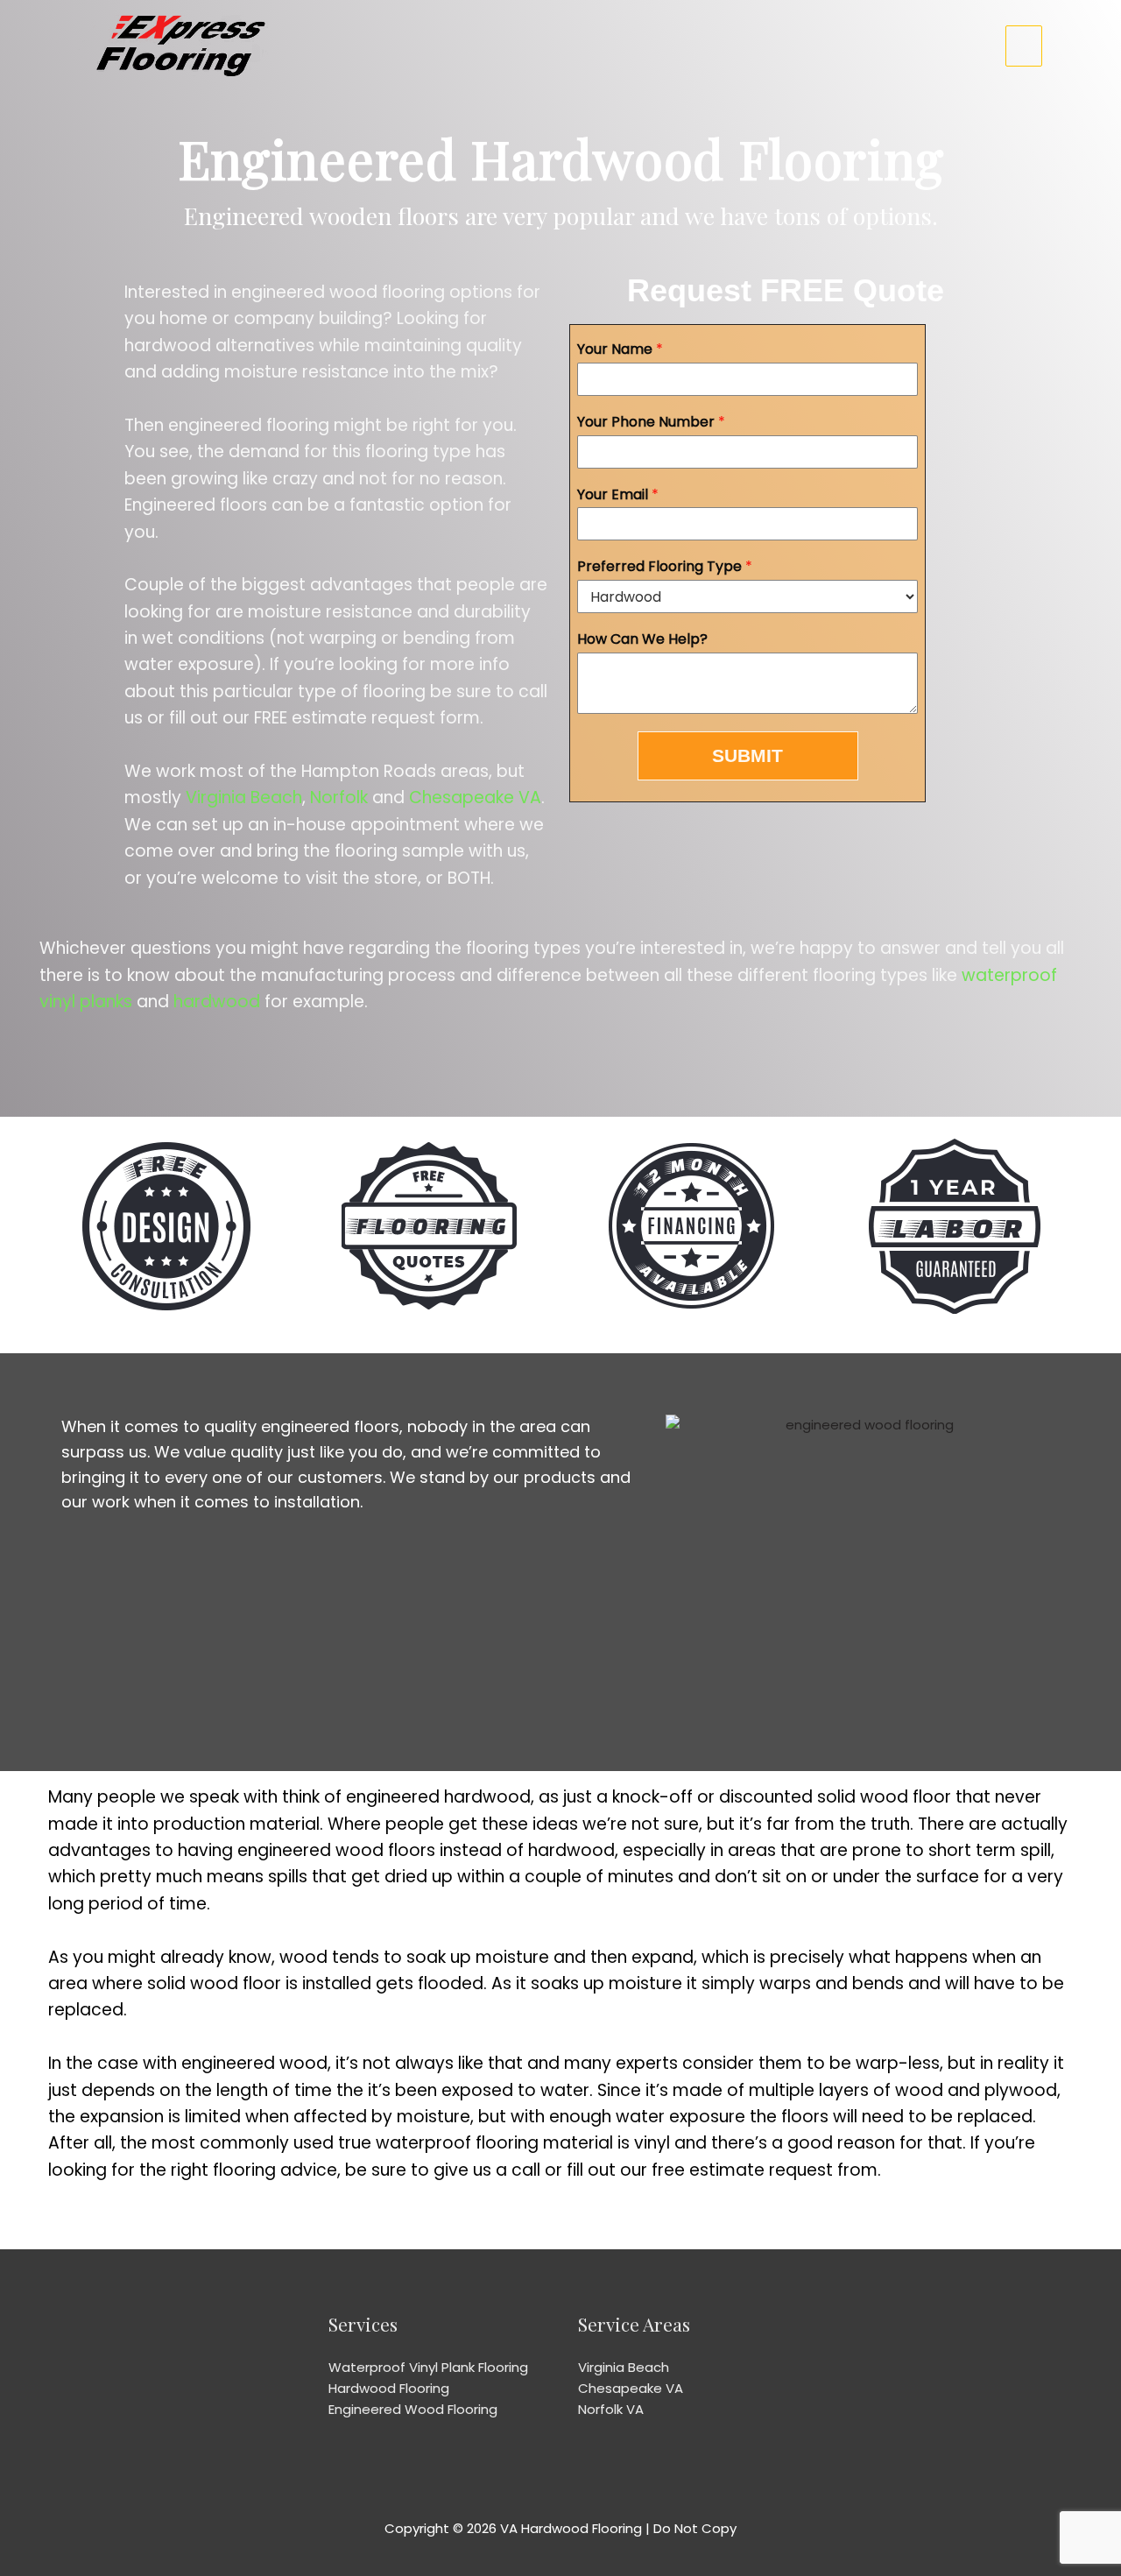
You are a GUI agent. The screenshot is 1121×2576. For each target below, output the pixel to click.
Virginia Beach (244, 798)
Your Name (620, 350)
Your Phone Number (651, 423)
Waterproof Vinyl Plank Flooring (428, 2367)
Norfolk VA (611, 2409)
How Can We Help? (642, 640)
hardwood (217, 1002)
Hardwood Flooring (389, 2388)
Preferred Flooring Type (665, 567)
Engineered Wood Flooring (413, 2409)
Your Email (618, 495)
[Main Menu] (1024, 46)
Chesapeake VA (475, 798)
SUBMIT (747, 755)
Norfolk (339, 798)
